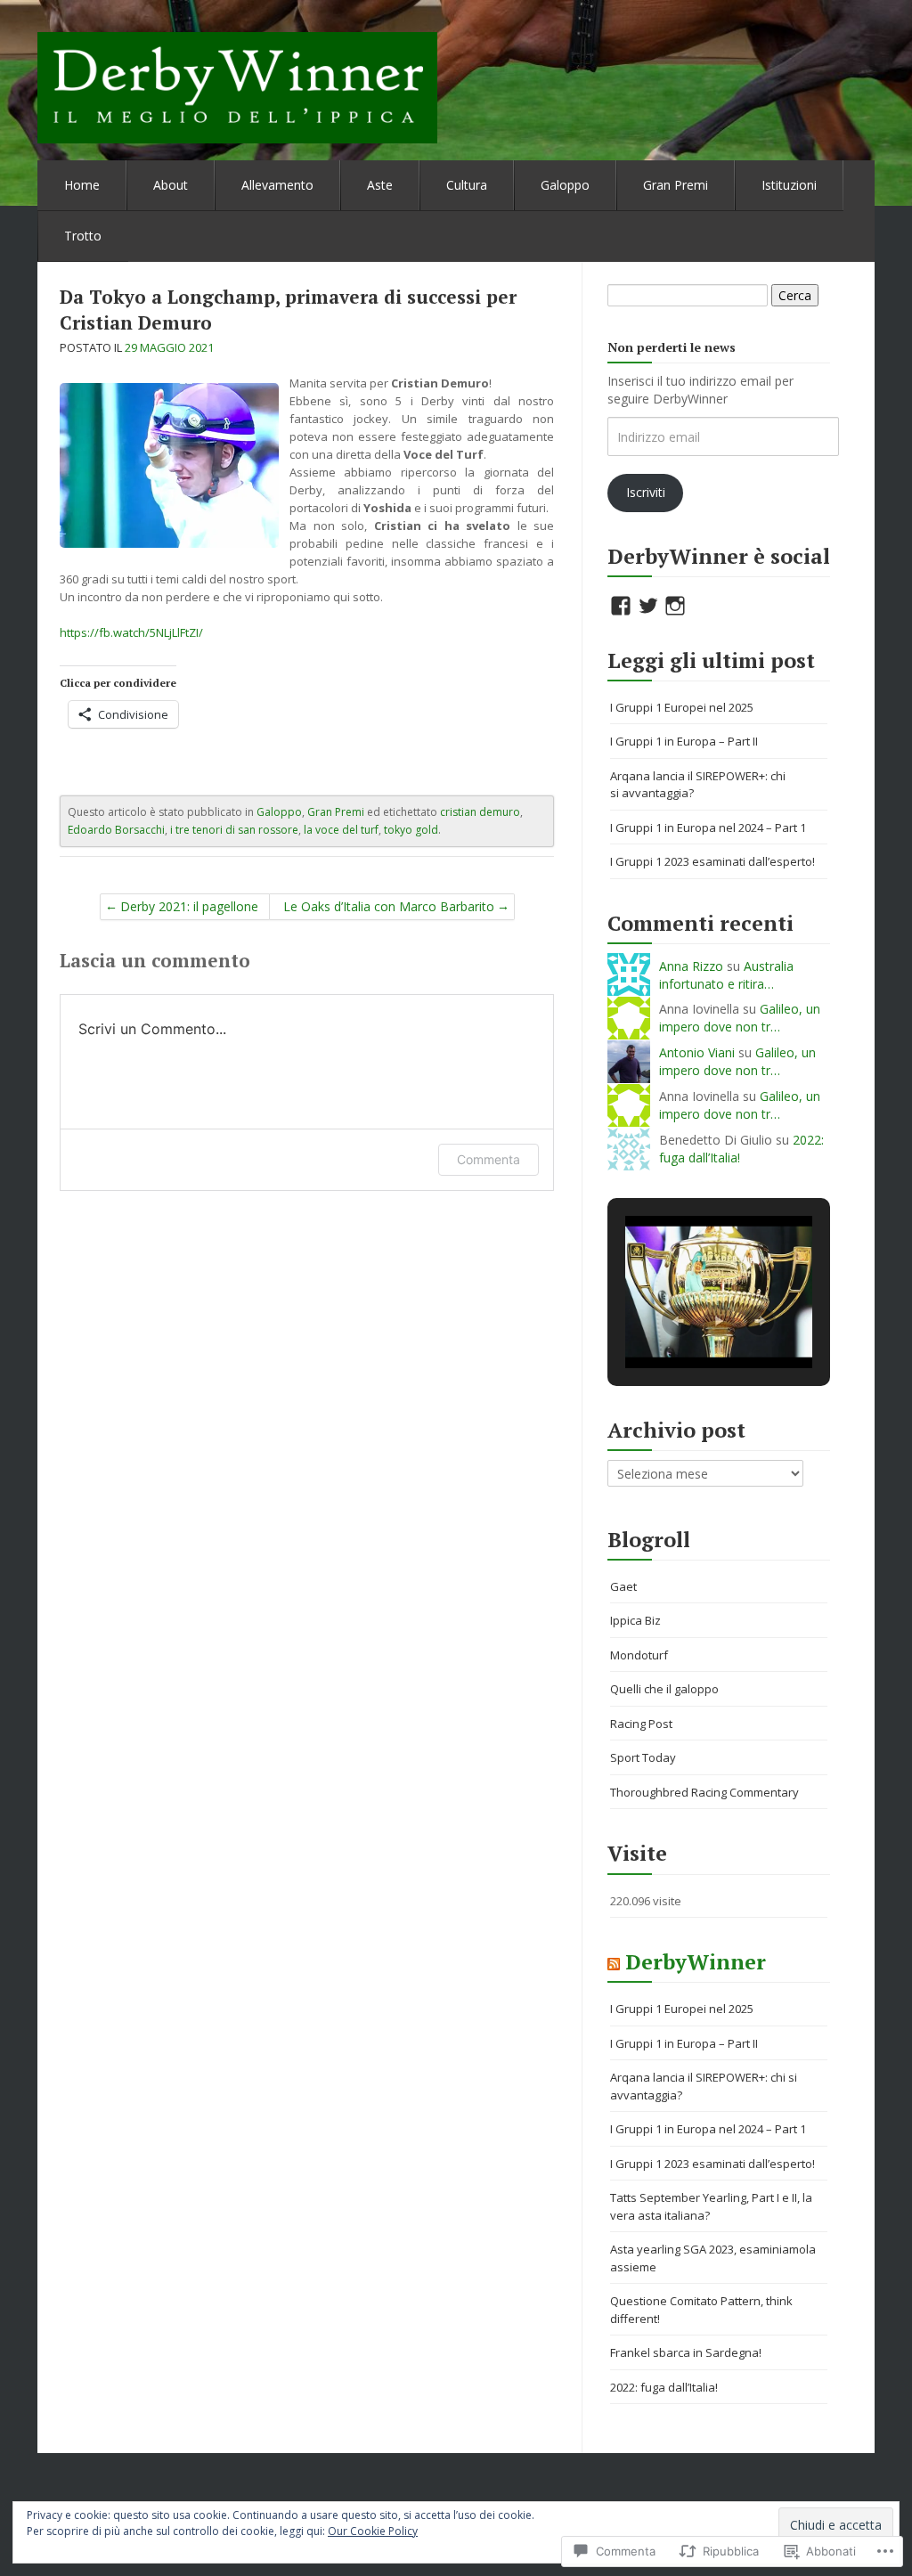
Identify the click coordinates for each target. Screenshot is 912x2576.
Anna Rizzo (691, 966)
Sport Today (643, 1757)
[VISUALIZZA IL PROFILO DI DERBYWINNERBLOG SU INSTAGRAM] (675, 606)
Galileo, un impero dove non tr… (740, 1018)
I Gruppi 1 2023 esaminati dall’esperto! (712, 861)
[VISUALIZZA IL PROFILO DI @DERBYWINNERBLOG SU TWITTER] (648, 606)
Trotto (83, 236)
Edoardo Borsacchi (116, 830)
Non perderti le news (672, 347)
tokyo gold (411, 830)
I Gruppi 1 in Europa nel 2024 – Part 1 (708, 827)
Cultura (467, 185)
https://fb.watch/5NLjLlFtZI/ (131, 632)
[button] (678, 1321)
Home (82, 185)
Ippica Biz (635, 1620)
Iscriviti (646, 492)
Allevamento (277, 185)
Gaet (623, 1586)
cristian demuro (480, 812)
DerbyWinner (696, 1962)
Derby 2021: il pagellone (189, 906)
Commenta (489, 1159)
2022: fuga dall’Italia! (664, 2387)
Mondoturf (639, 1655)
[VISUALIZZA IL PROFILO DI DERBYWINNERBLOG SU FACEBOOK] (621, 606)
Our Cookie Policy (373, 2531)
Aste (380, 185)
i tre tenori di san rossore (234, 830)
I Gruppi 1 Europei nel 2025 (682, 707)
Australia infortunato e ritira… (726, 975)
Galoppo (565, 185)
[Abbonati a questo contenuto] (614, 1962)
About (171, 185)
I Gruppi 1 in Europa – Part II (684, 741)
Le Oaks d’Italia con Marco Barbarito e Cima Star (389, 909)
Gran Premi (676, 185)
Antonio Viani (697, 1052)
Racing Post (641, 1724)
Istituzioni (789, 185)
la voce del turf (341, 830)
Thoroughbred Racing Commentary (704, 1792)
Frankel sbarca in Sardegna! (686, 2352)
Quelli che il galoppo (664, 1689)
